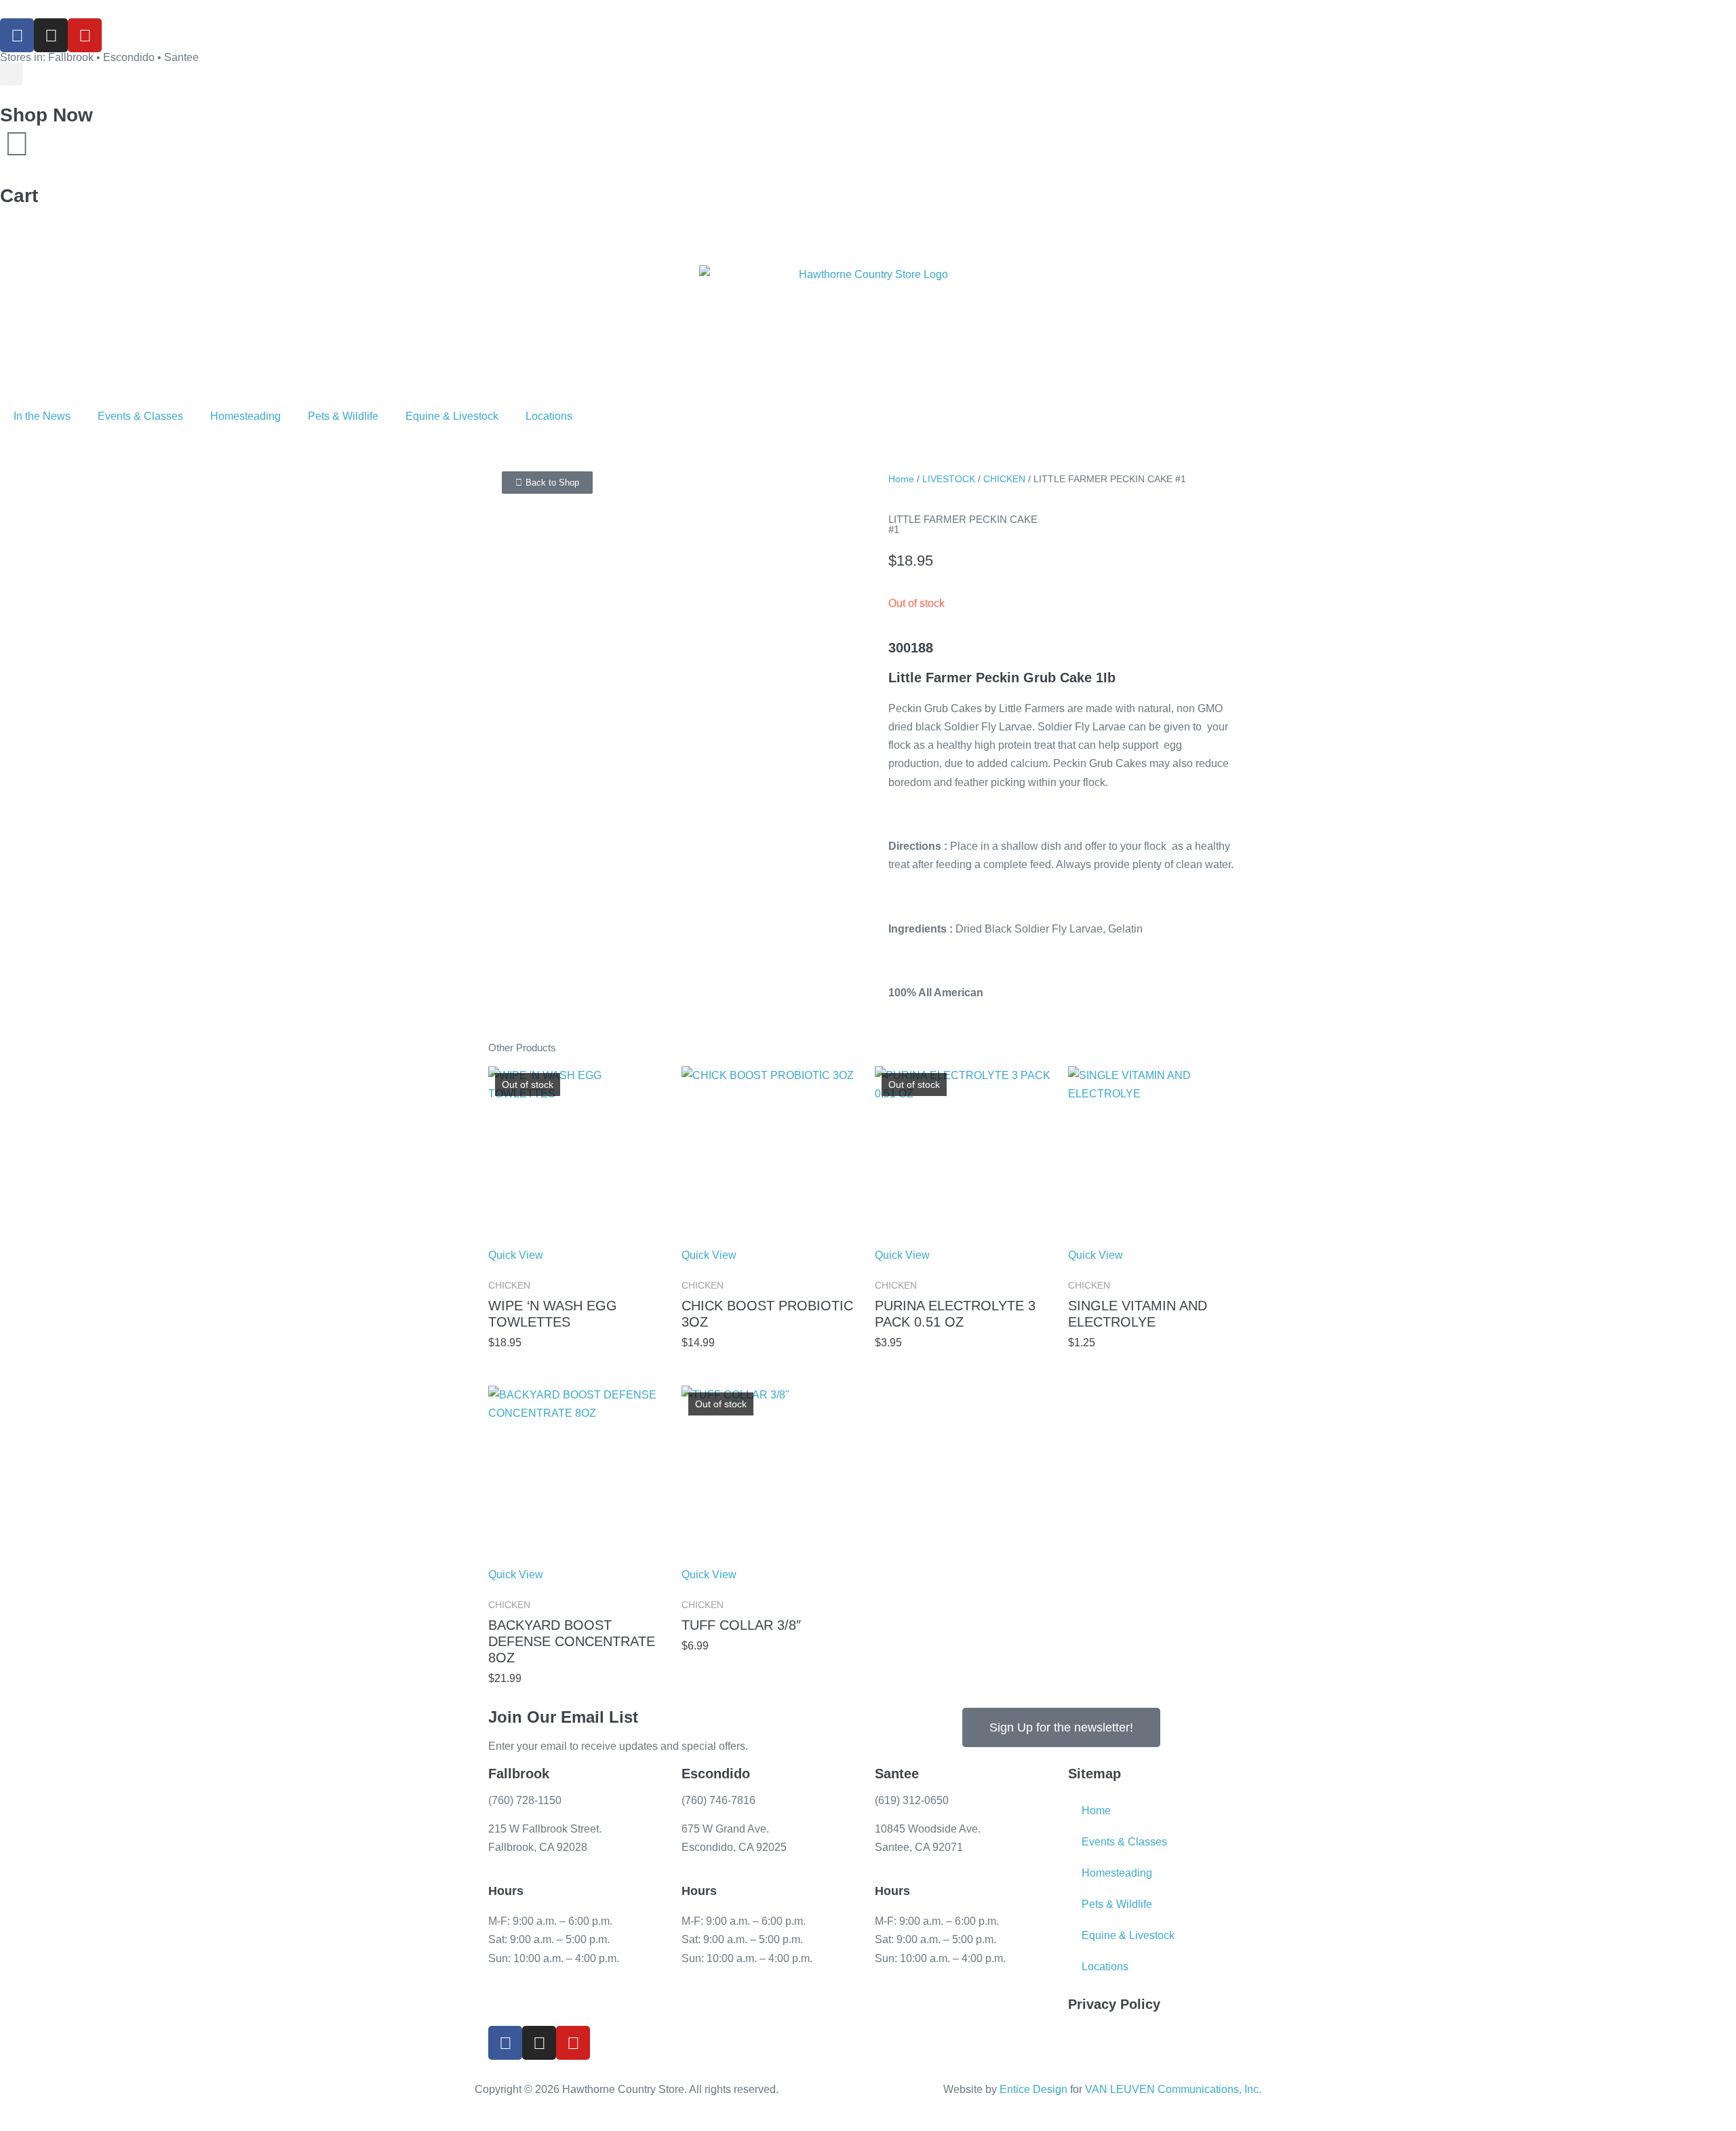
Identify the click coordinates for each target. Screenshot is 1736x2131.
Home (901, 479)
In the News (42, 416)
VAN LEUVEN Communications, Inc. (1173, 2089)
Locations (549, 416)
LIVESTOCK (949, 479)
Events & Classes (140, 416)
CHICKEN (1004, 479)
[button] (11, 74)
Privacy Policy (1114, 2004)
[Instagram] (51, 35)
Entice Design (1033, 2089)
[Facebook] (17, 35)
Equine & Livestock (452, 416)
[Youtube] (85, 35)
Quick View (516, 1255)
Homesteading (245, 416)
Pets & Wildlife (343, 416)
